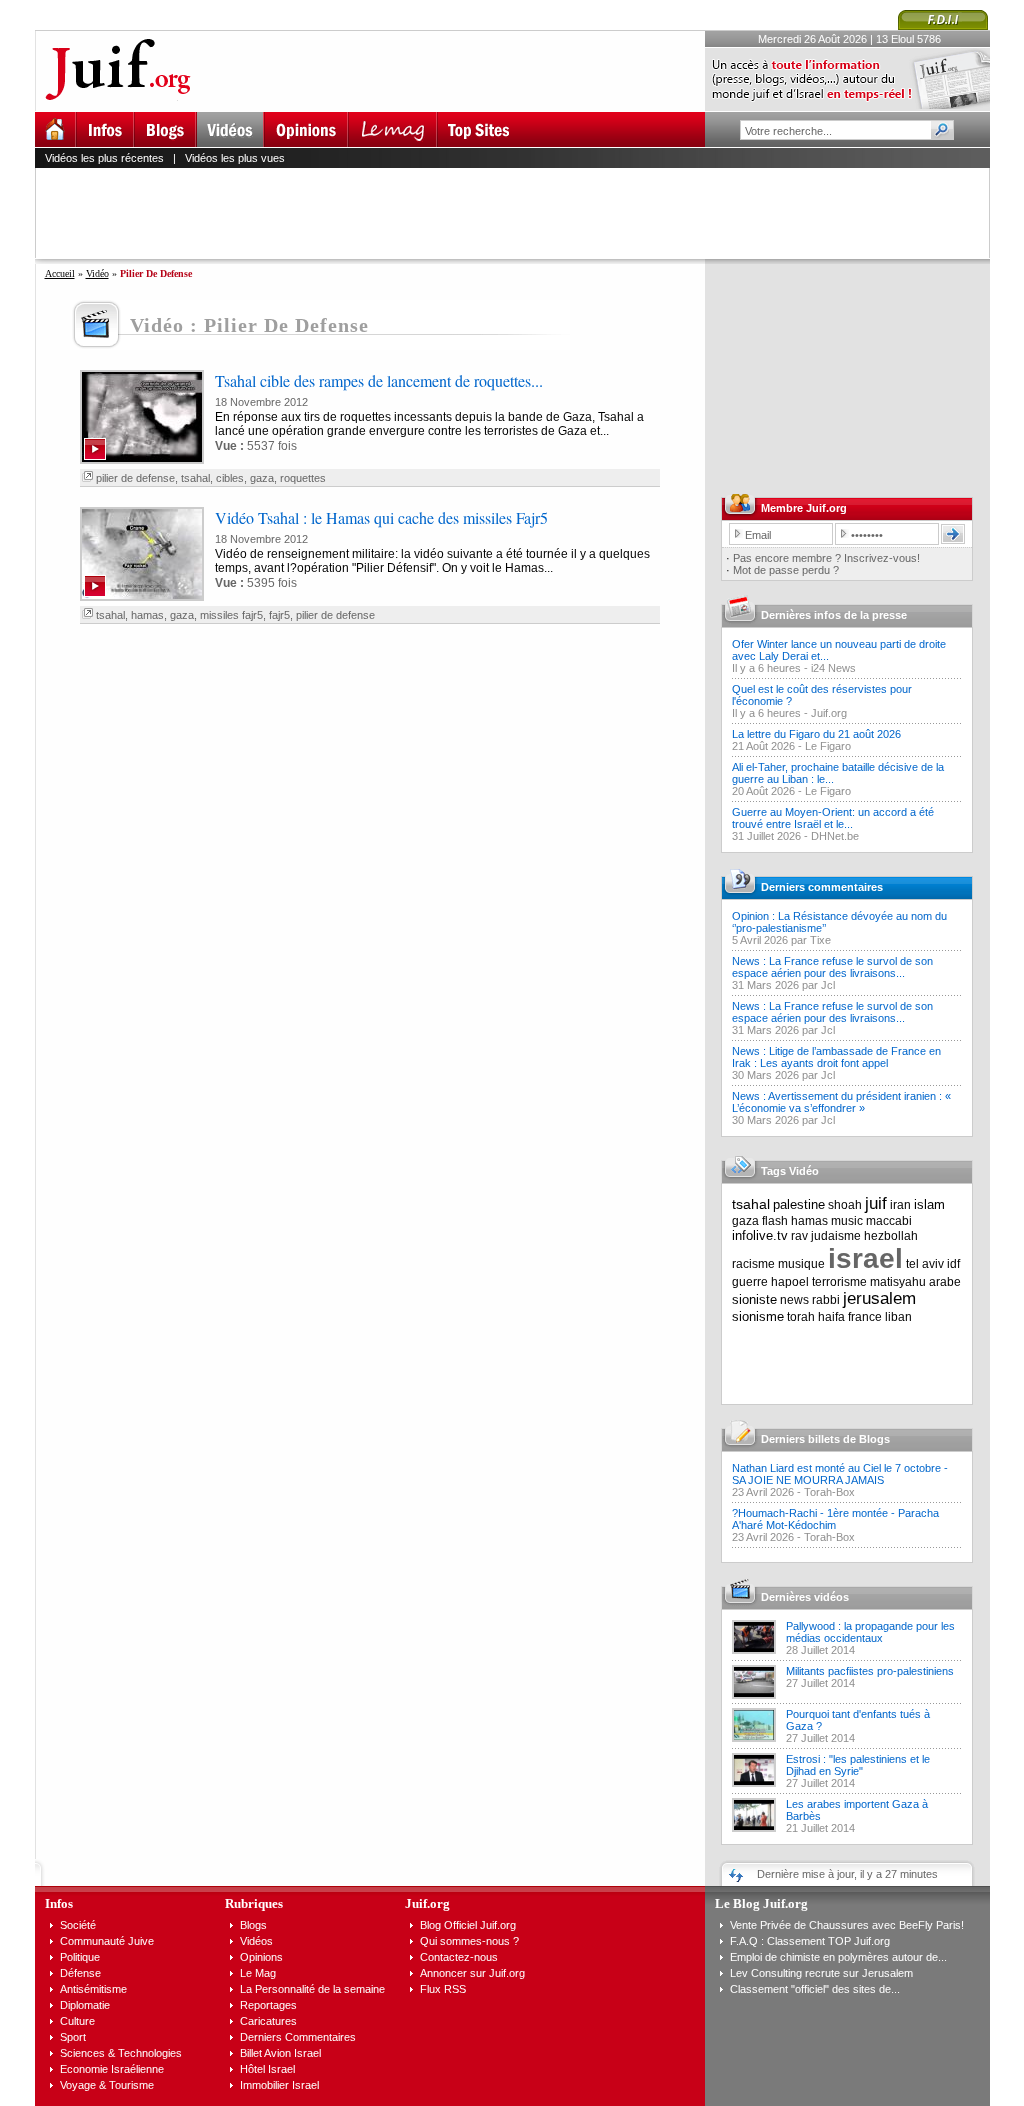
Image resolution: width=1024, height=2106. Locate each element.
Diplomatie (85, 2005)
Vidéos (256, 1941)
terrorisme (839, 1282)
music (847, 1221)
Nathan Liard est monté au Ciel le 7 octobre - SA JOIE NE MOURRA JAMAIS (840, 1474)
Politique (80, 1957)
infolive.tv (760, 1235)
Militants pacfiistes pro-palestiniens (870, 1671)
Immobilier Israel (279, 2085)
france (865, 1317)
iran (900, 1205)
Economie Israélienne (112, 2069)
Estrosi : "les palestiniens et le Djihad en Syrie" (858, 1765)
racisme (753, 1264)
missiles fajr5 (231, 615)
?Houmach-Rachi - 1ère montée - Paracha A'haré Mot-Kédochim (835, 1519)
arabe (945, 1282)
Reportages (268, 2005)
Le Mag (258, 1973)
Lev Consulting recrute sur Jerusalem (821, 1973)
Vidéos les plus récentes (104, 158)
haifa (831, 1317)
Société (78, 1925)
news (794, 1300)
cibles (230, 478)
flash (775, 1221)
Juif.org (829, 713)
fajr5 (279, 615)
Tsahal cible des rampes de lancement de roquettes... (379, 380)
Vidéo (97, 273)
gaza (262, 478)
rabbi (826, 1300)
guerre (750, 1282)
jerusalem (879, 1298)
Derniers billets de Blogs (825, 1439)
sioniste (754, 1299)
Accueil (60, 273)
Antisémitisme (93, 1989)
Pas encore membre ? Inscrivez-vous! (826, 558)
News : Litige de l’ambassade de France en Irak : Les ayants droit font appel (836, 1057)
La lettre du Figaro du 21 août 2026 (816, 734)
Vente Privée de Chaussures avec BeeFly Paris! (847, 1925)
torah (801, 1317)
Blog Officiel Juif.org (468, 1925)
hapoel (790, 1282)
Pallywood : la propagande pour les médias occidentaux (870, 1632)
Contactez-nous (459, 1957)
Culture (77, 2021)
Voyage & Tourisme (107, 2085)
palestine (799, 1204)
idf (953, 1264)
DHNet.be (835, 836)
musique (801, 1264)
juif (876, 1203)
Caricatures (268, 2021)
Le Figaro (828, 746)
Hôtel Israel (267, 2069)
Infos (59, 1903)
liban (898, 1317)
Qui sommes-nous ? (469, 1941)
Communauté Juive (107, 1941)
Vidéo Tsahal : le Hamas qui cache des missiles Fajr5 (381, 517)
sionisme (758, 1316)
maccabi (889, 1221)
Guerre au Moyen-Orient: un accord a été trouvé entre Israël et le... (833, 818)
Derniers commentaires (822, 887)
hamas (147, 615)
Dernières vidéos (805, 1597)
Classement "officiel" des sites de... (815, 1989)
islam (929, 1204)
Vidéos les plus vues (235, 158)
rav (799, 1236)
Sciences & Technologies (121, 2053)
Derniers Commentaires (298, 2037)
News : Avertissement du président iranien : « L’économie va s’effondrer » (841, 1102)
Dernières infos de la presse (834, 615)
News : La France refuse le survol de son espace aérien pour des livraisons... (832, 967)
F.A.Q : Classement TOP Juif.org (810, 1941)
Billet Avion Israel (280, 2053)
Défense (80, 1973)
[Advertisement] (521, 213)
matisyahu (898, 1282)
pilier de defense (135, 478)
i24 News (833, 668)
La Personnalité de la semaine (312, 1989)
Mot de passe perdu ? (786, 570)
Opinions (261, 1957)
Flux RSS (443, 1989)
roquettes (303, 478)
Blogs (253, 1925)
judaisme (836, 1236)
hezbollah (891, 1236)
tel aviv (925, 1264)
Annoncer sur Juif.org (472, 1973)
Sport (73, 2037)
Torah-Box (829, 1492)
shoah (845, 1205)
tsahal (195, 478)
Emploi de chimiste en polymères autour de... (838, 1957)
